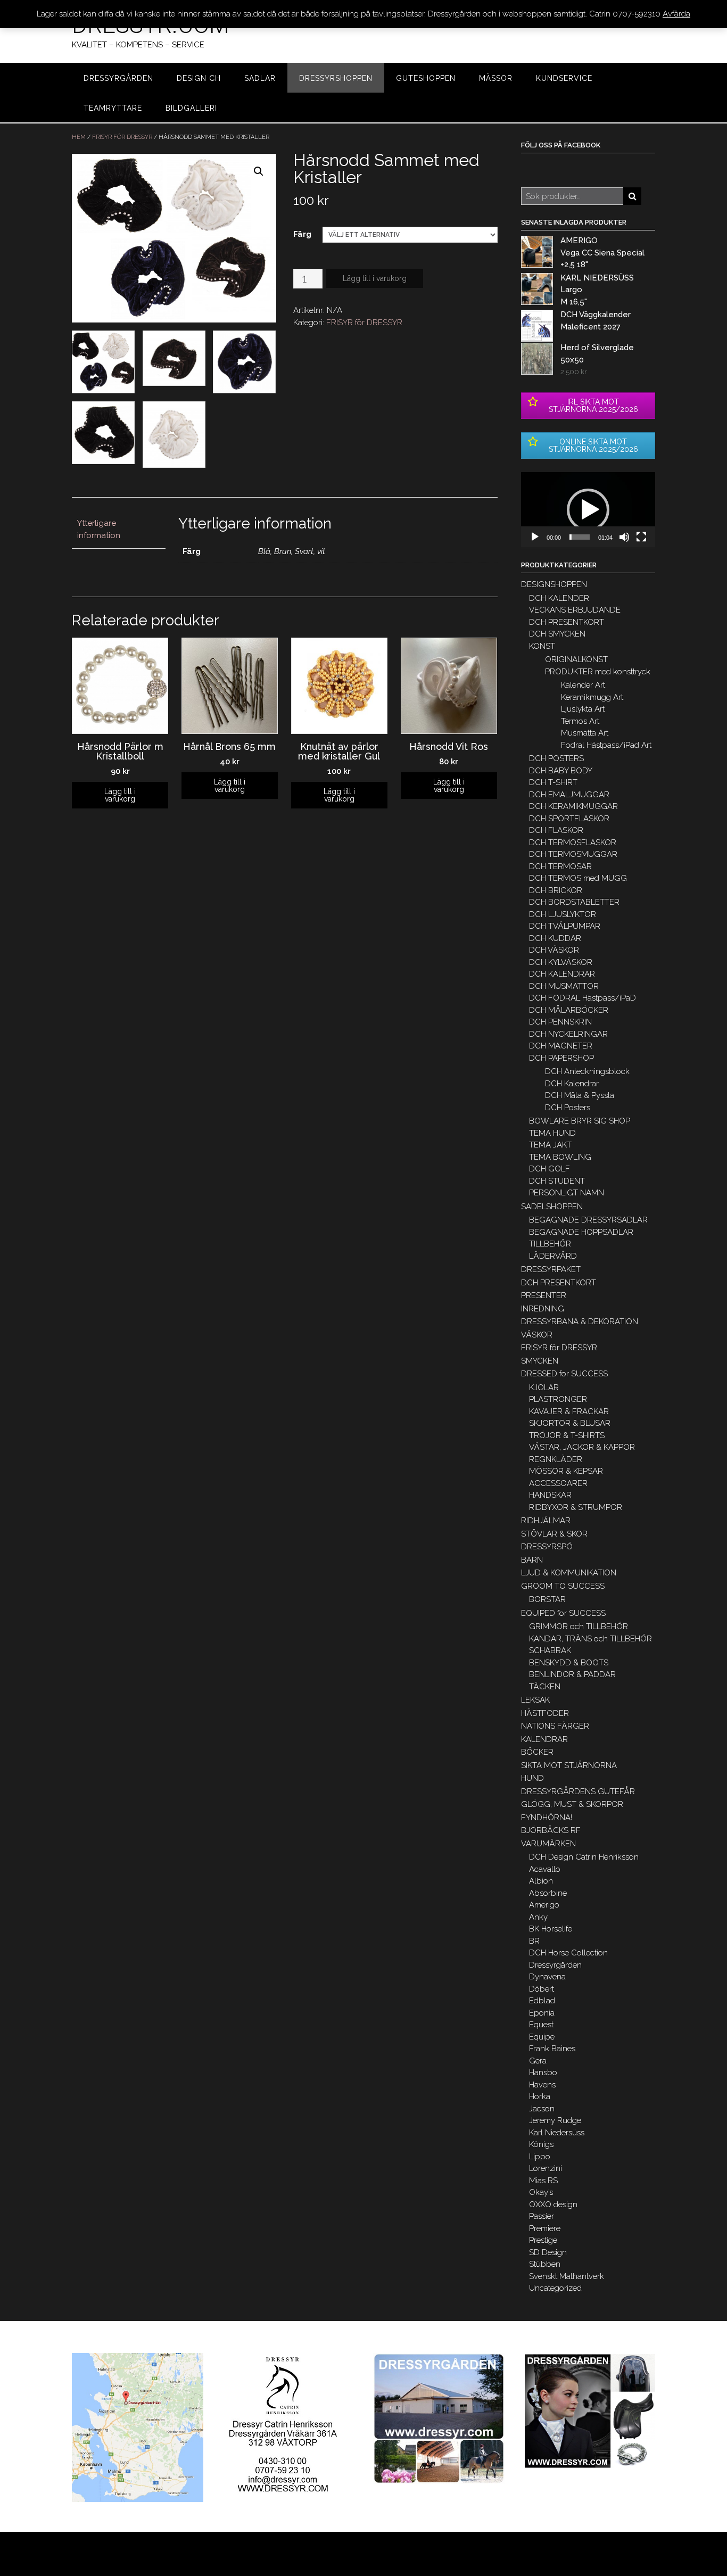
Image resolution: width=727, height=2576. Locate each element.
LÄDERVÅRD (553, 1256)
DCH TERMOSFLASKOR (573, 843)
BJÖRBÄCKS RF (551, 1830)
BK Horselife (551, 1929)
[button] (588, 510)
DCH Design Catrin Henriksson (584, 1857)
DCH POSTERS (556, 758)
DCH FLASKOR (556, 830)
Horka (540, 2096)
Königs (541, 2144)
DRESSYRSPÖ (547, 1547)
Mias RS (543, 2181)
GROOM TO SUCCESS (563, 1586)
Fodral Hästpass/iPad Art (606, 745)
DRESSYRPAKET (551, 1269)
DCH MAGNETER (561, 1046)
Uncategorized (555, 2288)
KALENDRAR (544, 1739)
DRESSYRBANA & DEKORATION (580, 1322)
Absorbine (548, 1893)
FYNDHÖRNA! (547, 1818)
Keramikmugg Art (592, 697)
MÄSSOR (496, 78)
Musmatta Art (585, 733)
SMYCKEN (540, 1361)
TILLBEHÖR (550, 1244)
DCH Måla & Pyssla (580, 1095)
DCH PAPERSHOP (561, 1058)
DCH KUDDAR (555, 938)
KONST (542, 646)
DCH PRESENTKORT (567, 622)
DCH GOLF (550, 1169)
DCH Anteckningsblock (587, 1071)
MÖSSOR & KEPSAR (566, 1471)
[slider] (580, 537)
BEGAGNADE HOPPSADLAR (581, 1232)
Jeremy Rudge (555, 2120)
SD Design (548, 2252)
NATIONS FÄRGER (555, 1726)
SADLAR (260, 78)
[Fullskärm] (641, 537)
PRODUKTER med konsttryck (598, 672)
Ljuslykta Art (583, 709)
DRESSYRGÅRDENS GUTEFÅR (578, 1791)
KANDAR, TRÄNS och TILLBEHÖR (590, 1639)
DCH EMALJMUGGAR (569, 795)
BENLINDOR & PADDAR (572, 1674)
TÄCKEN (545, 1687)
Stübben (545, 2264)
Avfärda (676, 14)
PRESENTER (544, 1295)
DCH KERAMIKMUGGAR (573, 806)
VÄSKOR (537, 1335)
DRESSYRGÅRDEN (118, 78)
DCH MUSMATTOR (564, 986)
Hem (79, 137)
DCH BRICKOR (556, 890)
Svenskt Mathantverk (567, 2276)
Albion (541, 1881)
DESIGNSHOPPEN (554, 584)
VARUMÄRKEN (548, 1844)
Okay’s (541, 2192)
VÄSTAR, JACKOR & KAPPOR (582, 1447)
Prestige (543, 2240)
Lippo (540, 2157)
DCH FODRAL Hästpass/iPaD (583, 998)
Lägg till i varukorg (375, 278)
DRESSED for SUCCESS (564, 1374)
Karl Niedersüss (557, 2133)
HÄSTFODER (545, 1713)
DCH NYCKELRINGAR (568, 1034)
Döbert (542, 1989)
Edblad (542, 2001)
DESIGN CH (199, 78)
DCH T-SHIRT (553, 782)
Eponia (542, 2013)
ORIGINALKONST (576, 659)
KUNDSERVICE (564, 78)
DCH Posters (568, 1108)
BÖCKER (537, 1752)
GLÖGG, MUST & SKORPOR (572, 1804)
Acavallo (545, 1869)
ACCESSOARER (558, 1483)
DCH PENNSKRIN (560, 1022)
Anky (538, 1917)
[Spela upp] (535, 537)
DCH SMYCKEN (557, 634)
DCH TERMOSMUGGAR (573, 854)
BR (534, 1941)
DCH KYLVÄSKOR (561, 962)
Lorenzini (546, 2168)
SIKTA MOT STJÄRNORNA (569, 1765)
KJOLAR (544, 1388)
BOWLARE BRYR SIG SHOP (580, 1121)
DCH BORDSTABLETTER (574, 902)
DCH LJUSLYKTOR (563, 914)
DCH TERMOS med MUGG (578, 878)
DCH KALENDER (559, 598)
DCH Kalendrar (572, 1084)
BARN (532, 1560)
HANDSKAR (550, 1495)
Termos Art (580, 721)
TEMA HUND (552, 1133)
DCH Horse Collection (568, 1953)
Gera (538, 2061)
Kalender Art (583, 685)
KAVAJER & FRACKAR (569, 1411)
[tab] (119, 530)
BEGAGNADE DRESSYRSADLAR (588, 1220)
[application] (588, 510)
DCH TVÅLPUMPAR (565, 926)
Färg (302, 234)
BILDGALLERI (191, 108)
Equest (541, 2025)
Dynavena (547, 1977)
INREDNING (543, 1309)
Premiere (545, 2228)
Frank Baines (552, 2049)
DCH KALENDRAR (562, 974)
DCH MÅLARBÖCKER (569, 1010)
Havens (542, 2085)
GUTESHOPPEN (426, 78)
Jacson (542, 2109)
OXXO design (553, 2205)
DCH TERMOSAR (560, 866)
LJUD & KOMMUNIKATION (569, 1573)
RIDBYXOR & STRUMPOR (576, 1507)
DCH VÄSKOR (554, 950)
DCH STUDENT (557, 1181)
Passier (542, 2216)
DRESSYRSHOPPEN (336, 78)
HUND (532, 1778)
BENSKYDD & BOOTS (569, 1663)
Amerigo (544, 1905)
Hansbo (543, 2073)
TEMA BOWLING (560, 1157)
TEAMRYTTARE (113, 108)
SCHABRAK (550, 1650)
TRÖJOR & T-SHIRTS (567, 1435)
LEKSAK (535, 1700)
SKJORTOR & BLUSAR (570, 1423)
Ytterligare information (99, 529)
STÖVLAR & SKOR (554, 1534)
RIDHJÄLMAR (546, 1521)
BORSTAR (547, 1599)
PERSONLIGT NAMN (567, 1193)
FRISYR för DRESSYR (122, 137)
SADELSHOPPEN (552, 1207)
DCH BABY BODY (561, 771)
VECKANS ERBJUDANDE (575, 610)
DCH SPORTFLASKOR (569, 819)
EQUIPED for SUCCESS (563, 1613)
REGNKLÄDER (556, 1459)
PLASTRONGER (558, 1399)
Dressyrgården (555, 1965)
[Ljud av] (624, 537)
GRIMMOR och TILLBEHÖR (579, 1626)
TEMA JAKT (550, 1145)
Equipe (542, 2037)
